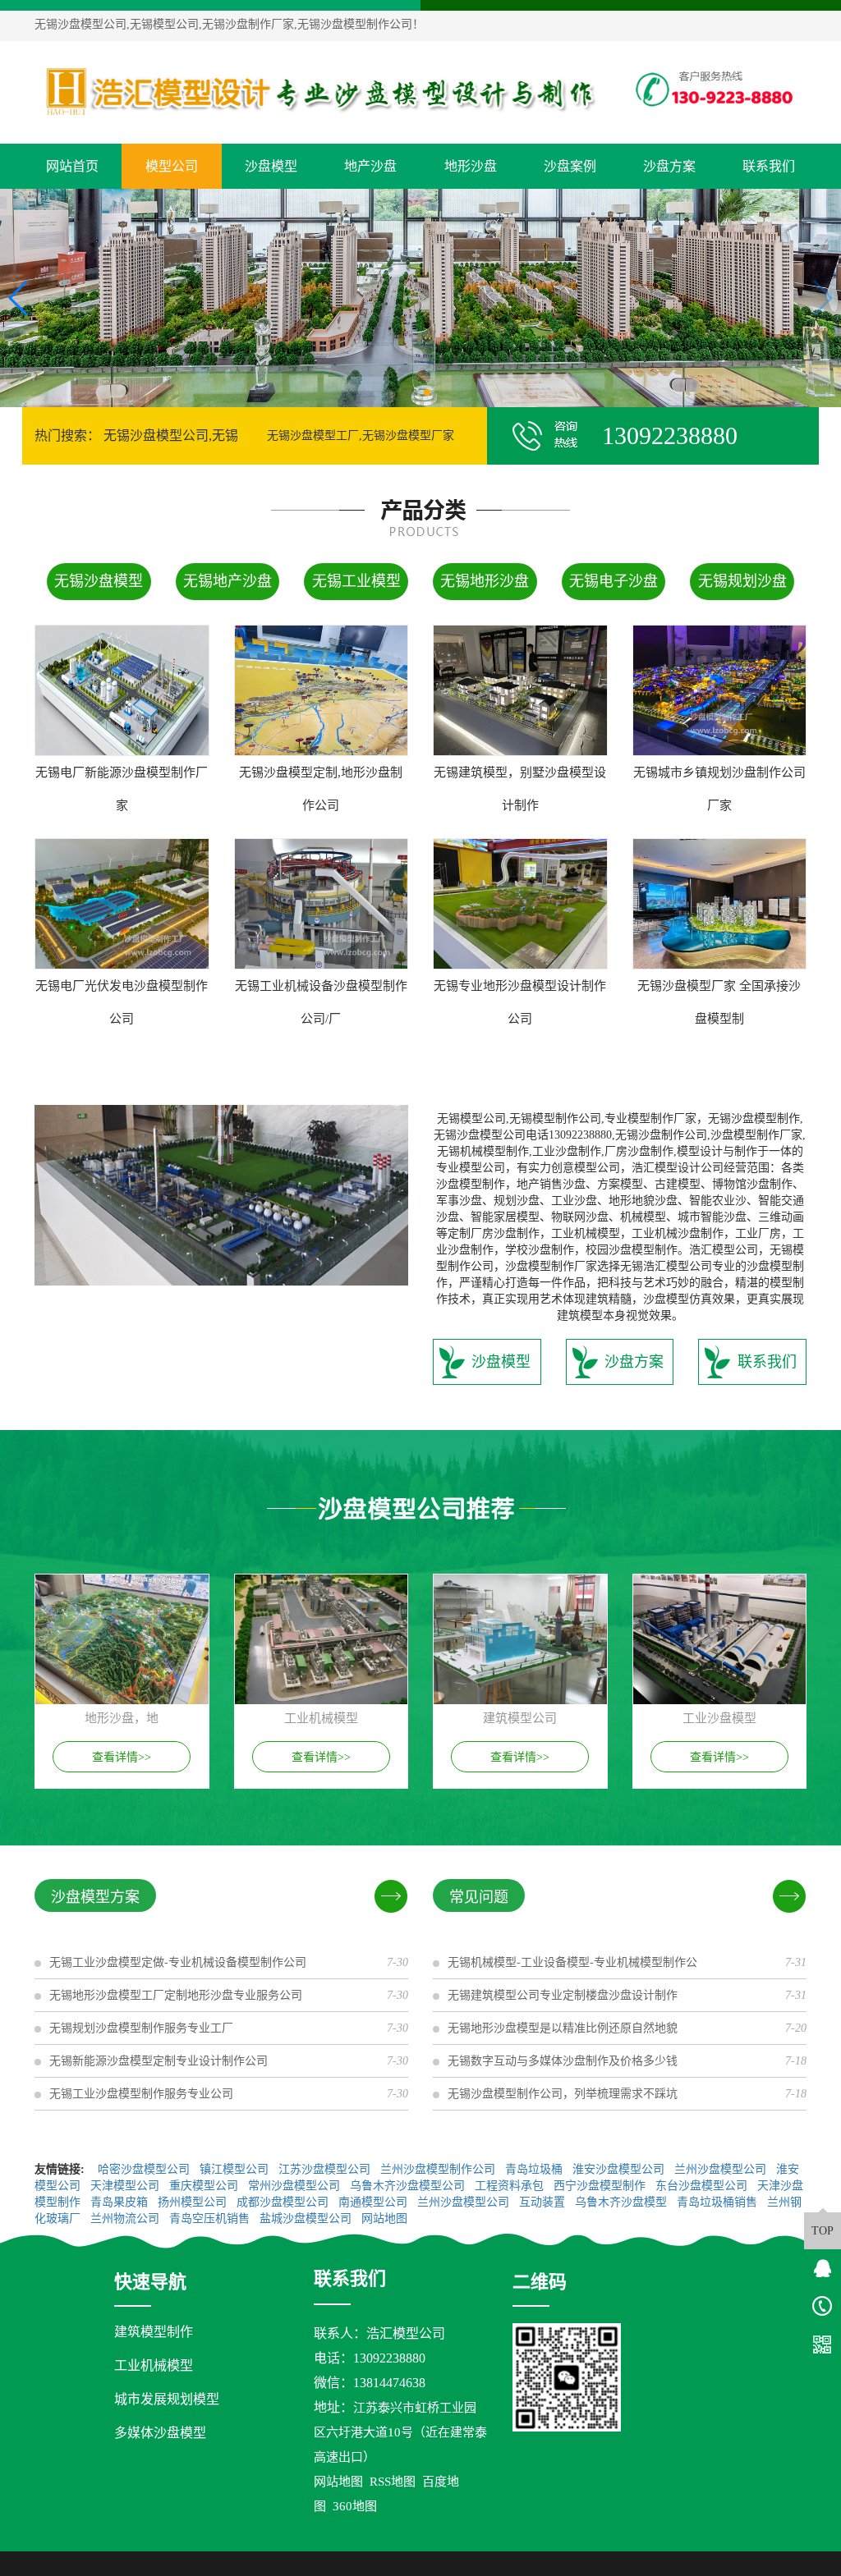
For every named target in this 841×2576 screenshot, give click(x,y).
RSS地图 (393, 2482)
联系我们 (769, 166)
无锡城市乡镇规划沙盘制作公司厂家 (719, 789)
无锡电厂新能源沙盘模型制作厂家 (122, 789)
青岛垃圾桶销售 (719, 2202)
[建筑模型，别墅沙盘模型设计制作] (520, 690)
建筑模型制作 (154, 2332)
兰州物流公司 (126, 2218)
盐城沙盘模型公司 (307, 2218)
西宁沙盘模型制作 (601, 2186)
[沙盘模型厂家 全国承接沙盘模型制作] (720, 904)
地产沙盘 (370, 166)
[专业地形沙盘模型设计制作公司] (520, 904)
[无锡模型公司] (321, 92)
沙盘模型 (271, 166)
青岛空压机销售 (211, 2218)
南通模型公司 (375, 2202)
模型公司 (172, 166)
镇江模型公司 (236, 2169)
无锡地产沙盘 (227, 581)
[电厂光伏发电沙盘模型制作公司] (122, 904)
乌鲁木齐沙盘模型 (623, 2202)
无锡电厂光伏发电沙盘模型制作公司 (122, 1002)
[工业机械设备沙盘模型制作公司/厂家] (322, 904)
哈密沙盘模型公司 (145, 2169)
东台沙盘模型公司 (703, 2186)
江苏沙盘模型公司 (326, 2169)
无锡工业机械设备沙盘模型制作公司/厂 (321, 1002)
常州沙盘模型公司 (296, 2186)
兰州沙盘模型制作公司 (439, 2169)
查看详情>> (122, 1757)
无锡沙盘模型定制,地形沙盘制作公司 (321, 789)
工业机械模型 (154, 2365)
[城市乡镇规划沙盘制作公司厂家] (720, 690)
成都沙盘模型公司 (284, 2202)
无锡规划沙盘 (742, 581)
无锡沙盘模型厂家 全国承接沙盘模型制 (719, 1002)
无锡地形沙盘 (485, 581)
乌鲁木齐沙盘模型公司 (409, 2186)
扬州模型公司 (194, 2202)
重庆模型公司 (205, 2186)
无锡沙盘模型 (99, 581)
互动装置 (544, 2202)
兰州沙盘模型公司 (722, 2169)
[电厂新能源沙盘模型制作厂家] (122, 690)
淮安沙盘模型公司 (620, 2169)
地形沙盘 (471, 166)
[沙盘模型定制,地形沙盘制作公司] (322, 690)
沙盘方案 (669, 166)
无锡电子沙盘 (614, 581)
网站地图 (386, 2218)
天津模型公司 (126, 2186)
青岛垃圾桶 (535, 2169)
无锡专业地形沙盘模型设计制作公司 (520, 1002)
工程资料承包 (511, 2186)
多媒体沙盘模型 (160, 2433)
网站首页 (72, 166)
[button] (414, 392)
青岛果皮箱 (121, 2202)
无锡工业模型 (356, 581)
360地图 (355, 2506)
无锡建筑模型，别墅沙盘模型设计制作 (520, 789)
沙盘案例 (570, 166)
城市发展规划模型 (167, 2399)
